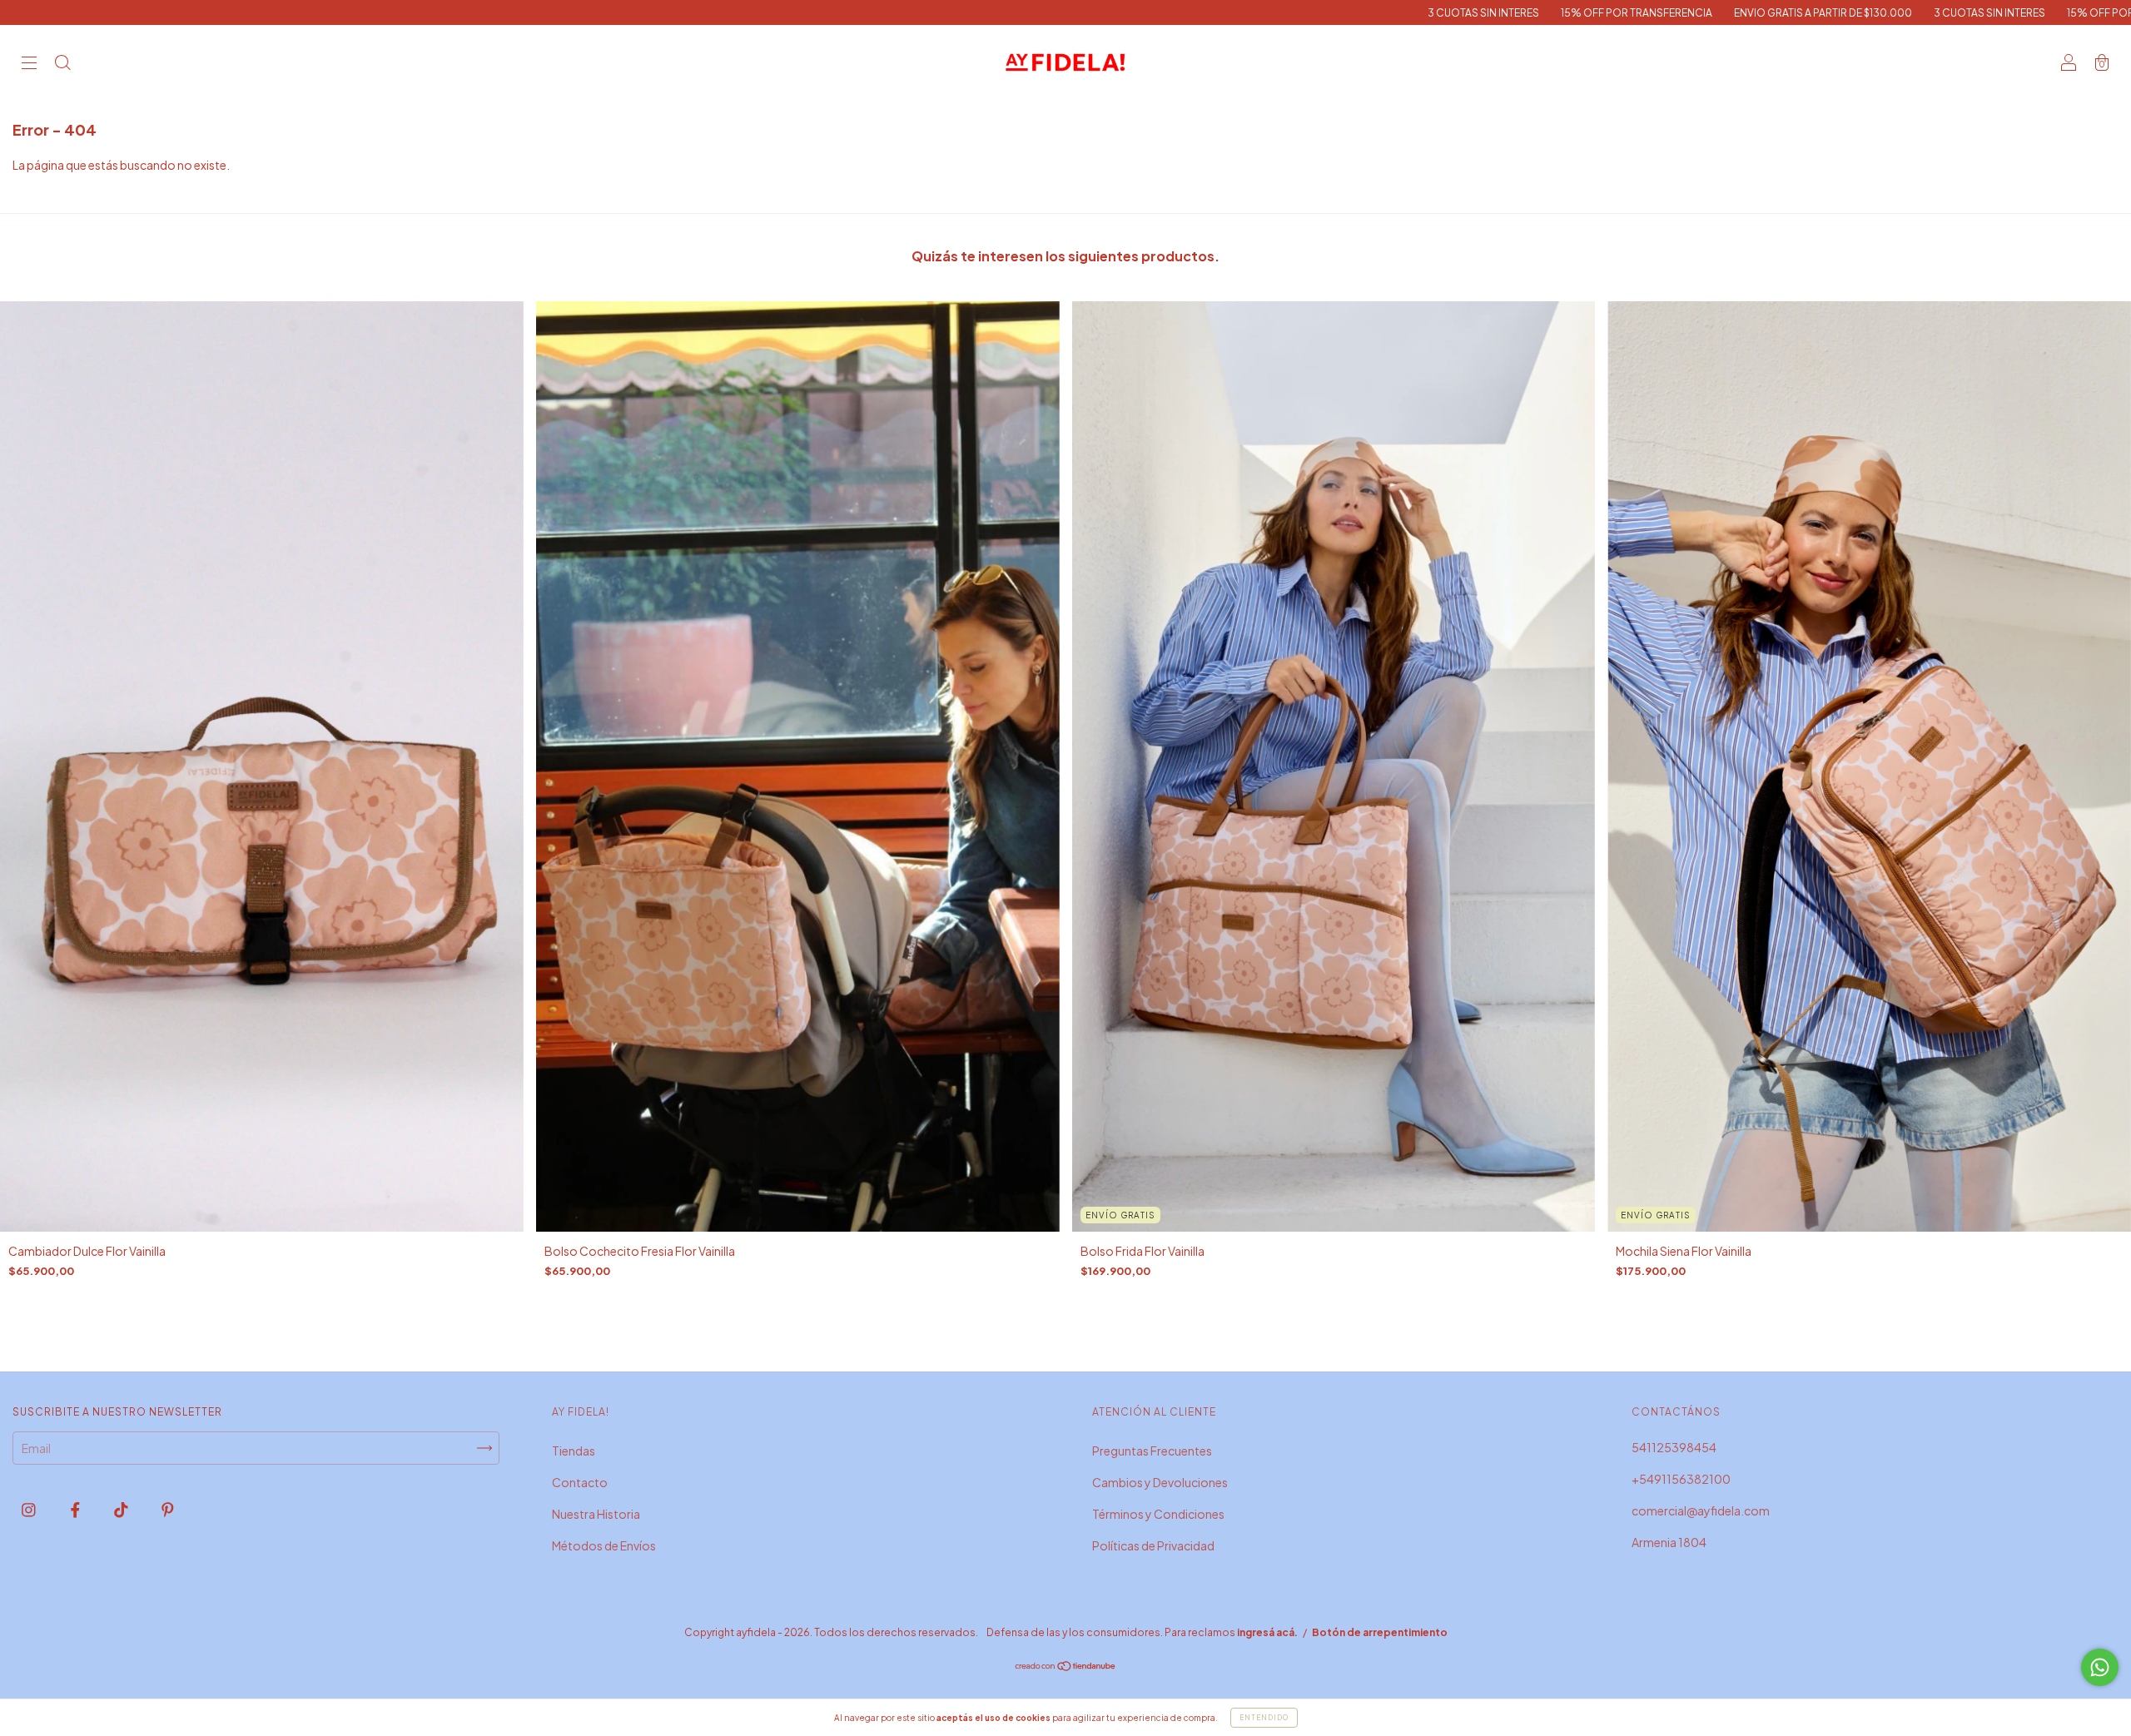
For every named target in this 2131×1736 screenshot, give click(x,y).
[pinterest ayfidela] (168, 1509)
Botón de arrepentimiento (1380, 1632)
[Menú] (29, 63)
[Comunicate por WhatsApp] (2100, 1667)
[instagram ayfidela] (30, 1509)
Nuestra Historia (596, 1514)
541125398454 (1674, 1447)
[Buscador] (62, 63)
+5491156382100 (1681, 1479)
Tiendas (574, 1451)
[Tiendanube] (1066, 1666)
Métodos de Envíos (604, 1545)
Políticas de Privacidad (1153, 1545)
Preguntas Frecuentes (1152, 1451)
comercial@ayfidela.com (1701, 1510)
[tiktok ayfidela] (122, 1509)
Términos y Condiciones (1158, 1514)
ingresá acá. (1267, 1632)
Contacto (580, 1482)
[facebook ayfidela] (76, 1509)
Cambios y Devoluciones (1160, 1482)
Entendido (1264, 1718)
